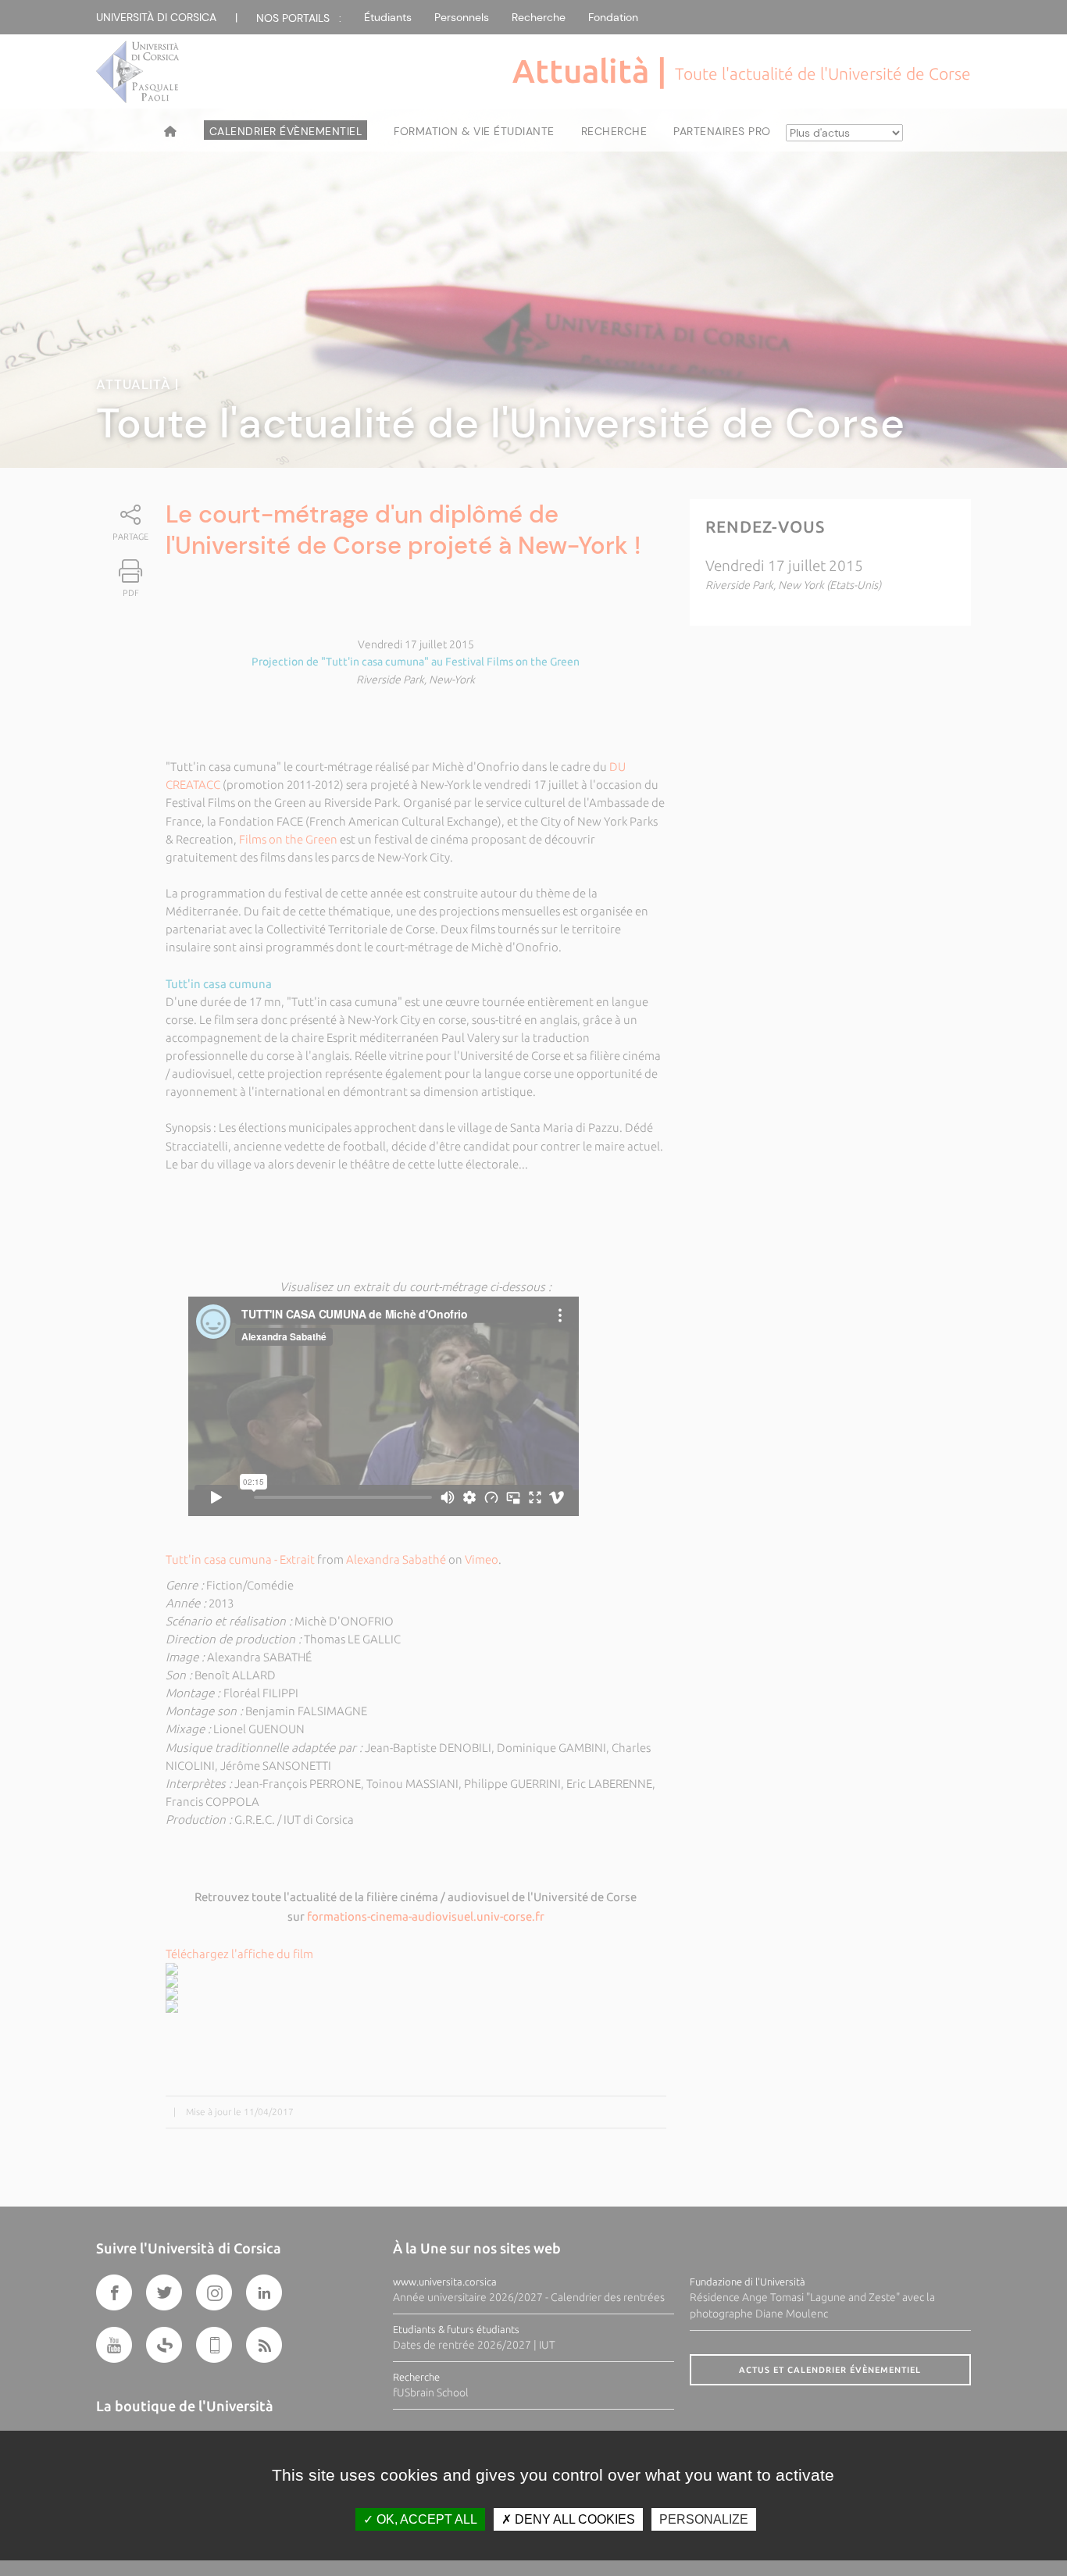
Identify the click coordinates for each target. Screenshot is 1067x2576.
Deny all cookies (573, 2519)
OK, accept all (425, 2519)
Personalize (704, 2519)
